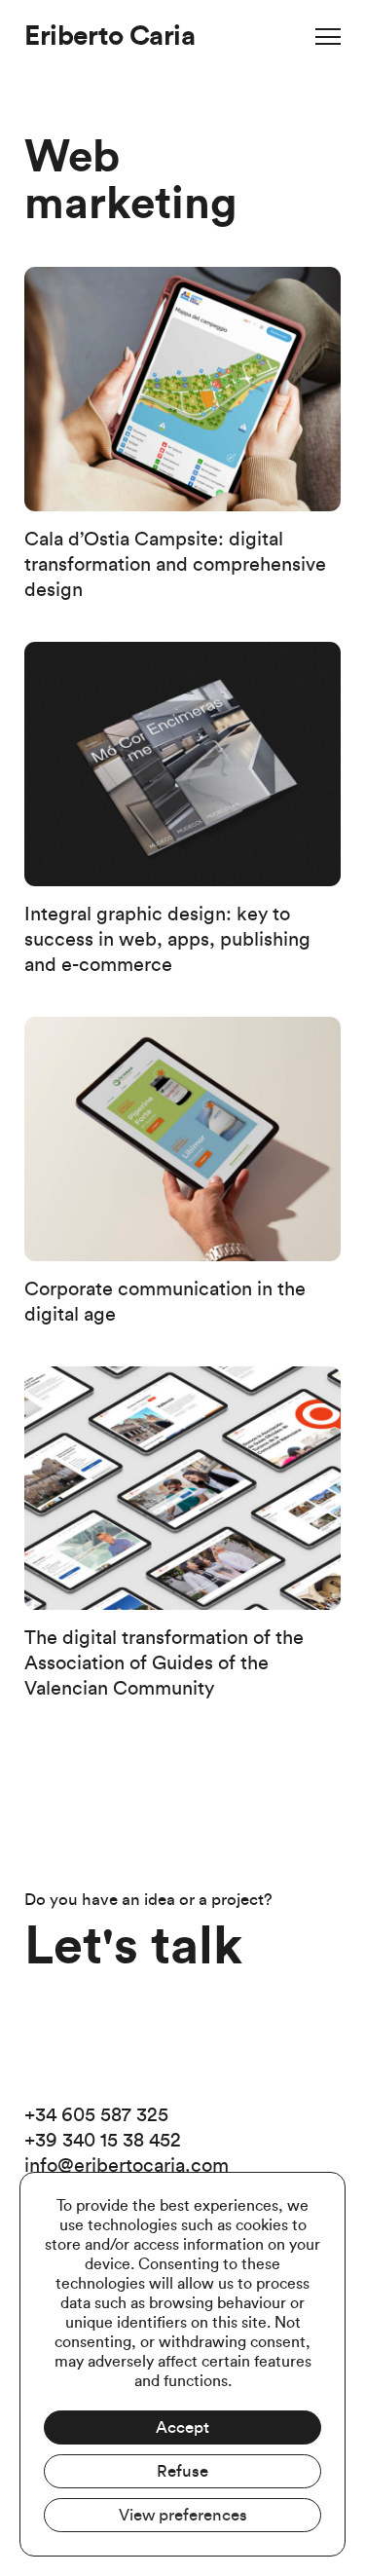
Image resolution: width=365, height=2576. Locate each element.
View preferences (183, 2515)
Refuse (182, 2471)
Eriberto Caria (109, 36)
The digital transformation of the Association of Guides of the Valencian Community (164, 1663)
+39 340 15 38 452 (103, 2141)
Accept (182, 2427)
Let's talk (133, 1947)
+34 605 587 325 (96, 2115)
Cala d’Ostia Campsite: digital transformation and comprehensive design (175, 565)
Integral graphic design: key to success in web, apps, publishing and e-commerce (167, 940)
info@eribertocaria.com (127, 2166)
